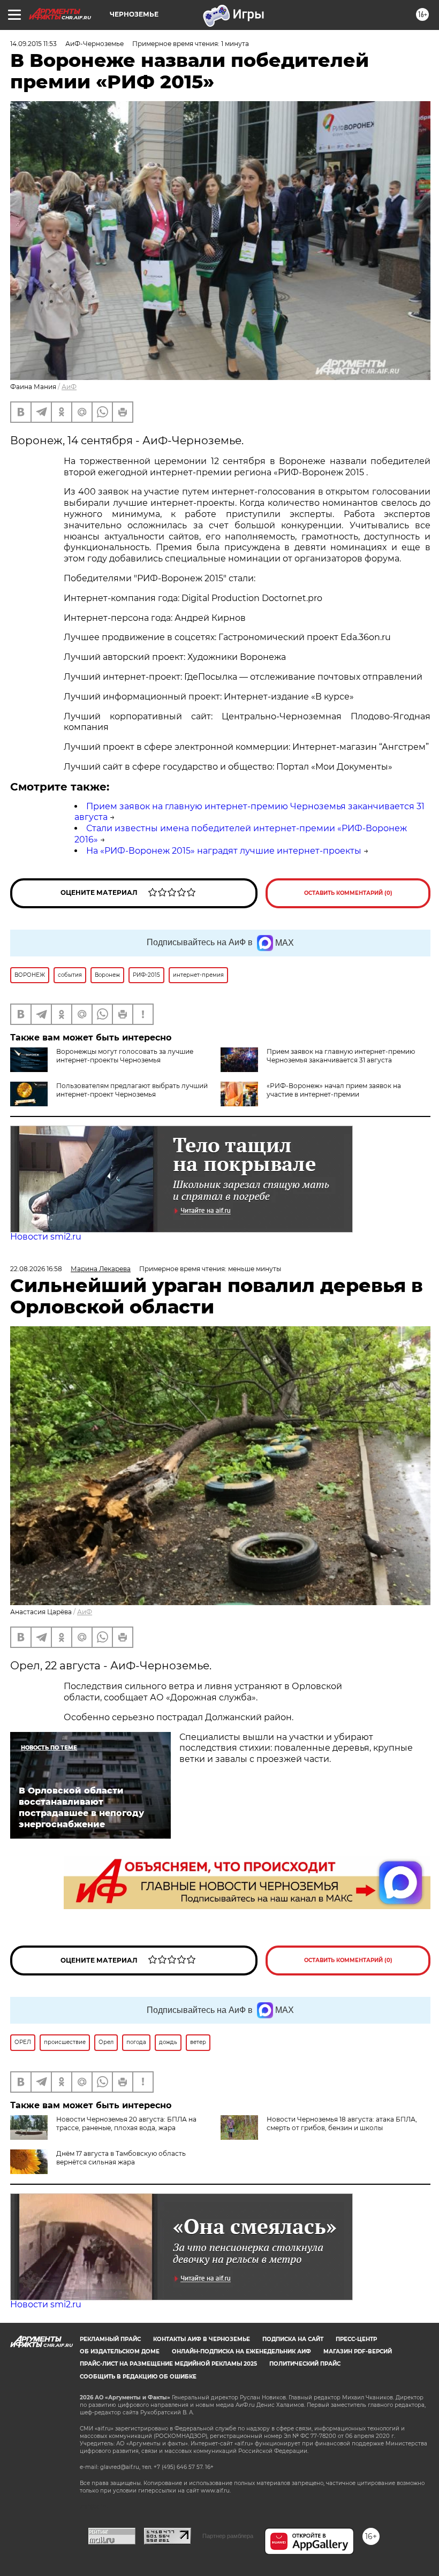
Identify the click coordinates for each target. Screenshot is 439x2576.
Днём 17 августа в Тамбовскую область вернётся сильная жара (121, 2158)
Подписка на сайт (293, 2339)
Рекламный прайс (110, 2339)
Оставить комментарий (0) (348, 893)
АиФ (69, 387)
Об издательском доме (120, 2351)
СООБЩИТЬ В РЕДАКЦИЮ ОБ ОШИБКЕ (138, 2377)
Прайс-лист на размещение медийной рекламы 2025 (168, 2364)
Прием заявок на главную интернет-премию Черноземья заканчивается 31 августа (341, 1056)
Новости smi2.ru (46, 1237)
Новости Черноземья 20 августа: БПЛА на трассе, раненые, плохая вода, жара (126, 2123)
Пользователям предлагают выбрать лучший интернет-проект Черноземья (132, 1090)
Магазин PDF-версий (358, 2351)
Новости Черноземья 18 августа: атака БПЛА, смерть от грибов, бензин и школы (342, 2123)
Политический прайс (305, 2364)
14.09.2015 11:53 (33, 44)
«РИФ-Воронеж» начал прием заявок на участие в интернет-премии (334, 1090)
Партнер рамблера (228, 2536)
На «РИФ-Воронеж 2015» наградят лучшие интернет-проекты (224, 851)
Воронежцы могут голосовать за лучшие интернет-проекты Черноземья (125, 1056)
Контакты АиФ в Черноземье (202, 2339)
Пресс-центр (356, 2339)
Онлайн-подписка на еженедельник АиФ (241, 2351)
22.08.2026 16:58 (36, 1269)
